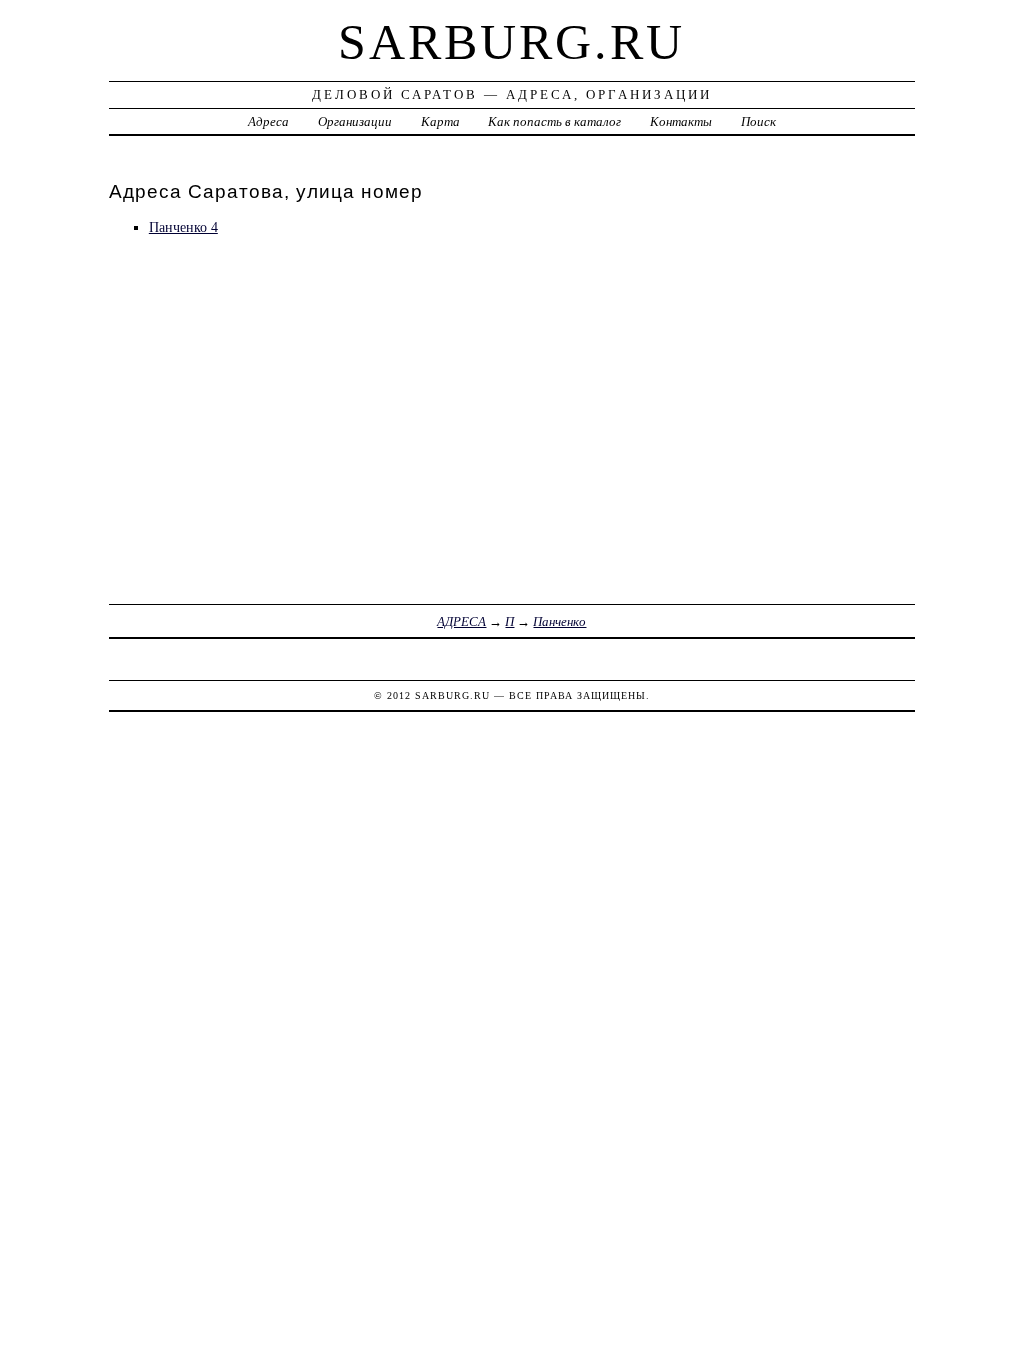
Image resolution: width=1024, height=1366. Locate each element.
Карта (440, 121)
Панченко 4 (183, 227)
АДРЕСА (461, 621)
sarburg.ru (511, 42)
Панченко (559, 621)
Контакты (681, 121)
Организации (355, 121)
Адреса (268, 121)
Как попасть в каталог (554, 121)
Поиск (758, 121)
